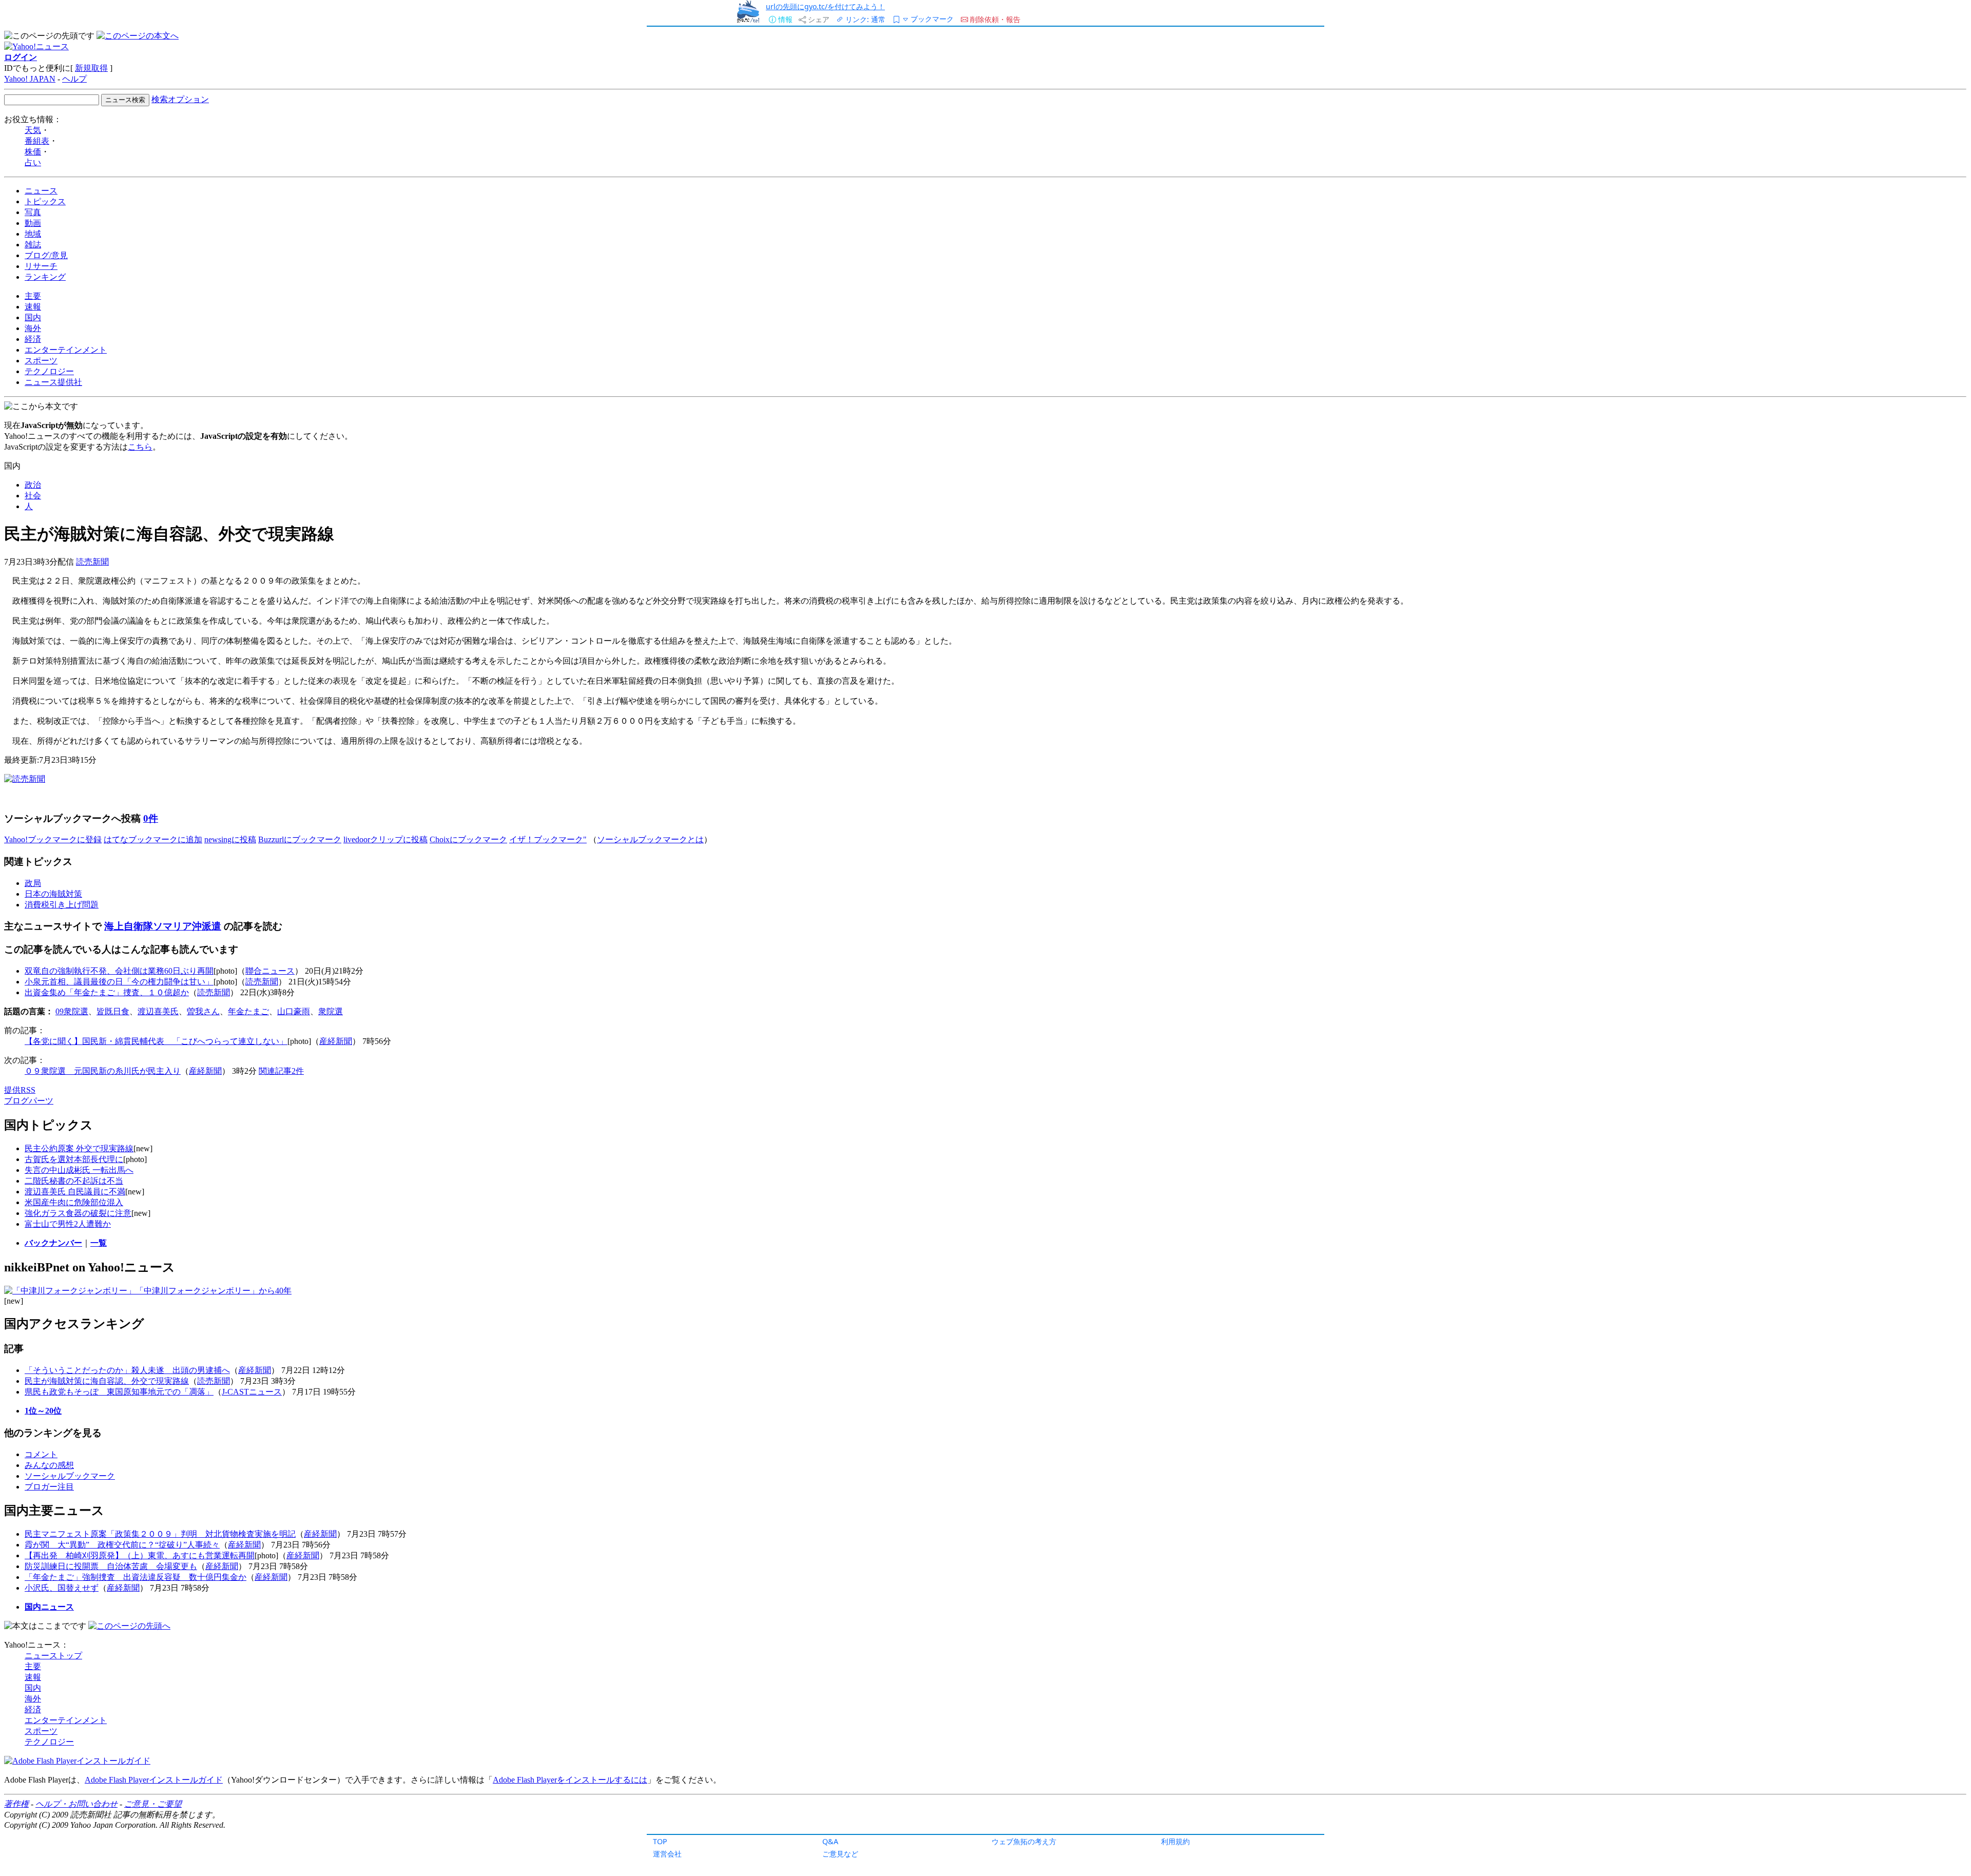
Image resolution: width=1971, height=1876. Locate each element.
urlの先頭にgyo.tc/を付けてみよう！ (825, 6)
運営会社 (667, 1854)
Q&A (830, 1841)
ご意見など (840, 1854)
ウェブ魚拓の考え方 (1024, 1841)
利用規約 (1175, 1841)
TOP (660, 1841)
